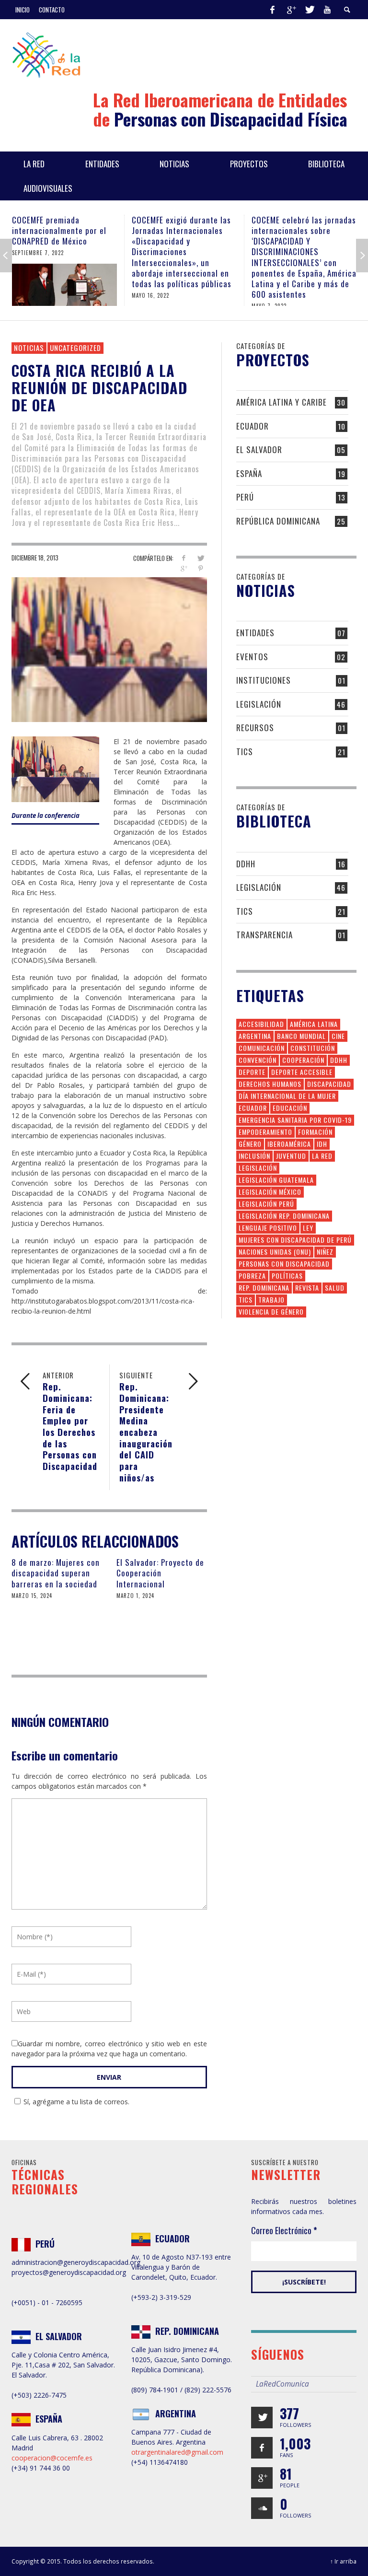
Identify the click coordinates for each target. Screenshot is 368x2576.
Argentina (255, 1036)
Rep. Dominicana (264, 1288)
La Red (322, 1156)
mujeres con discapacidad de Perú (295, 1240)
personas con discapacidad (284, 1264)
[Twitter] (309, 10)
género (250, 1144)
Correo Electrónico (284, 2230)
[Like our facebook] (262, 2448)
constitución (313, 1048)
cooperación (303, 1060)
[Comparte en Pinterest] (201, 568)
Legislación (259, 704)
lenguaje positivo (268, 1228)
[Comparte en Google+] (184, 568)
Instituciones (264, 680)
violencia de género (271, 1311)
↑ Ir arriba (343, 2561)
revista (307, 1288)
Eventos (252, 657)
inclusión (254, 1156)
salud (335, 1288)
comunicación (262, 1048)
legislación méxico (270, 1192)
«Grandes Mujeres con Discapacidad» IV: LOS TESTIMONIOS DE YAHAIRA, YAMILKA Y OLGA (298, 236)
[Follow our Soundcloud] (262, 2508)
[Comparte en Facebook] (184, 558)
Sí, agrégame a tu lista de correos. (76, 2102)
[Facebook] (272, 10)
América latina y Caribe (282, 402)
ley (308, 1228)
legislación (258, 1168)
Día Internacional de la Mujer (287, 1096)
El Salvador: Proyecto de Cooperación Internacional (160, 1573)
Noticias (29, 348)
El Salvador (259, 449)
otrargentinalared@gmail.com (177, 2452)
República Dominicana (278, 521)
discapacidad (329, 1084)
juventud (291, 1156)
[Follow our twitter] (262, 2418)
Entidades (255, 633)
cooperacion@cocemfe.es (52, 2458)
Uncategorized (75, 348)
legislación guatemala (276, 1180)
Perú (245, 497)
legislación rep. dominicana (284, 1216)
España (249, 473)
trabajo (271, 1300)
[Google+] (291, 10)
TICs (245, 752)
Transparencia (264, 935)
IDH (322, 1144)
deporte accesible (302, 1072)
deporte (252, 1072)
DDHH (246, 864)
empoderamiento (265, 1132)
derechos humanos (270, 1084)
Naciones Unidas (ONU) (275, 1252)
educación (290, 1108)
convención (258, 1060)
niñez (325, 1252)
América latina (314, 1024)
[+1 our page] (262, 2478)
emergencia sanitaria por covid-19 (295, 1120)
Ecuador (253, 426)
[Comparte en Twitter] (201, 558)
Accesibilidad (261, 1024)
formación (315, 1132)
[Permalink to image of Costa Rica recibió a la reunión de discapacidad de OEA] (109, 649)
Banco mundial (301, 1036)
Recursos (255, 728)
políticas (287, 1276)
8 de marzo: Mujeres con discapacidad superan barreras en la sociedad (56, 1573)
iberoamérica (289, 1144)
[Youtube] (327, 10)
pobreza (252, 1276)
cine (338, 1036)
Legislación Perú (266, 1204)
